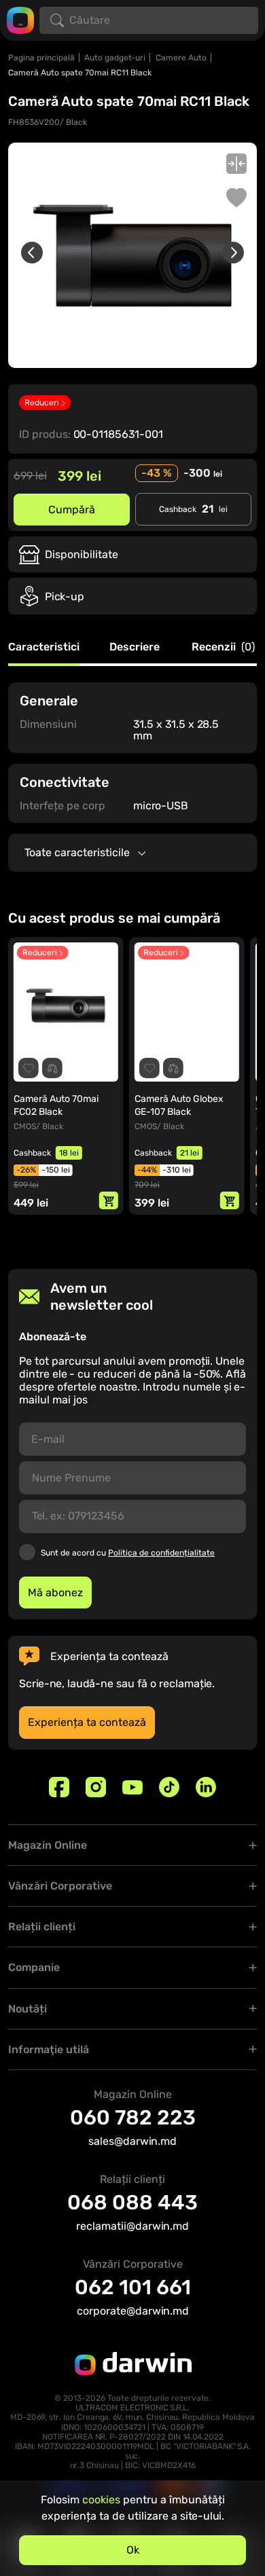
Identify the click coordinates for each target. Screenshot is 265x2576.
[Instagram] (96, 1787)
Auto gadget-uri (115, 58)
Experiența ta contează (87, 1722)
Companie (34, 1967)
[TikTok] (169, 1787)
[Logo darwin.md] (20, 19)
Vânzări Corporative (60, 1886)
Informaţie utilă (49, 2049)
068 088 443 (132, 2203)
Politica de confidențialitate (161, 1553)
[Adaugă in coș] (109, 1200)
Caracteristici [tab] (44, 647)
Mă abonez (55, 1593)
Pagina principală (41, 58)
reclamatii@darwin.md (132, 2226)
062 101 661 (133, 2287)
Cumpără (72, 510)
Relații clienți (42, 1927)
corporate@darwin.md (133, 2311)
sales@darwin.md (132, 2141)
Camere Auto (181, 58)
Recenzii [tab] (223, 647)
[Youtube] (132, 1787)
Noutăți (28, 2009)
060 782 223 (133, 2118)
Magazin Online (48, 1845)
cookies (101, 2500)
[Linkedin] (206, 1787)
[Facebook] (59, 1787)
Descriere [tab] (135, 647)
